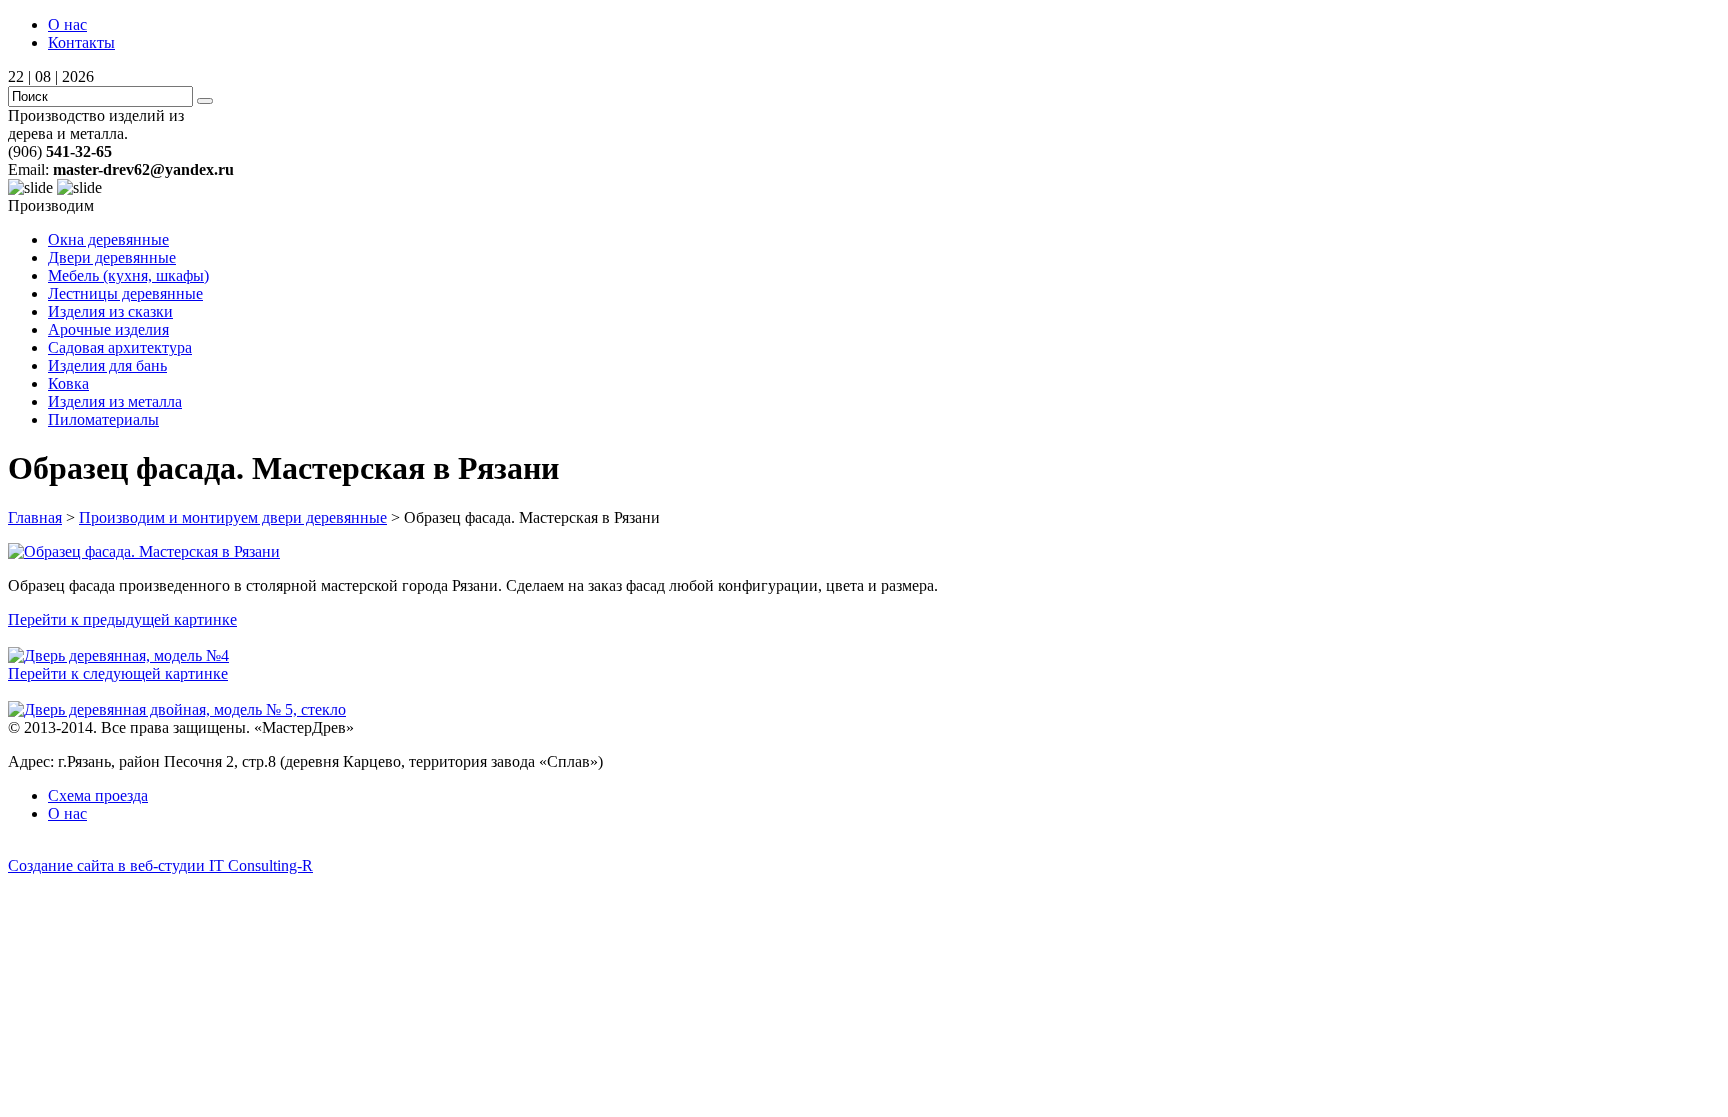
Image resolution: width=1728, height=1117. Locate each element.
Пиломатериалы (103, 419)
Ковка (68, 383)
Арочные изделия (108, 329)
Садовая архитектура (120, 347)
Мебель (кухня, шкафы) (128, 275)
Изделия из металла (115, 401)
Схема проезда (98, 795)
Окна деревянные (108, 239)
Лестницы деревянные (125, 293)
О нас (67, 24)
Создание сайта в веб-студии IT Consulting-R (160, 865)
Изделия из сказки (110, 311)
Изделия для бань (107, 365)
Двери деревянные (112, 257)
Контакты (81, 42)
